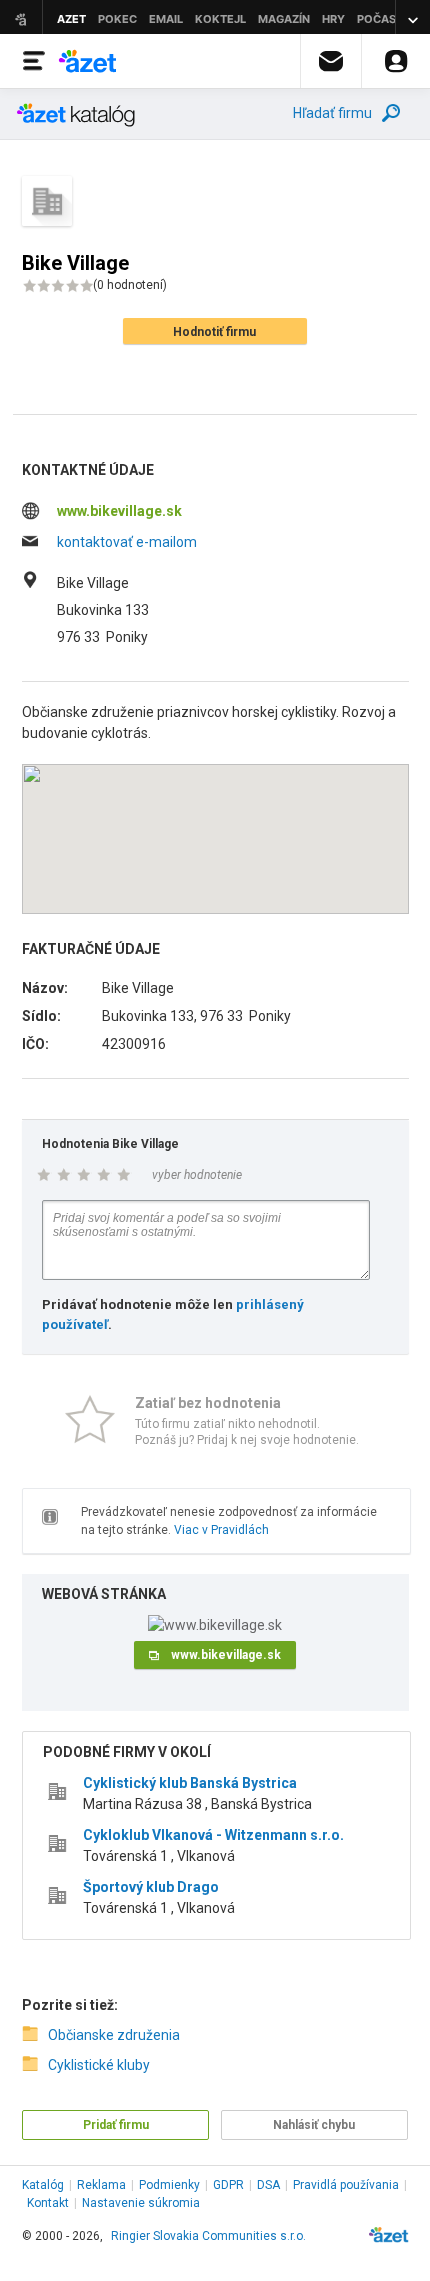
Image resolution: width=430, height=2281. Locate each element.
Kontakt (48, 2203)
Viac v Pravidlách (221, 1530)
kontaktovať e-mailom (127, 542)
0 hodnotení (130, 285)
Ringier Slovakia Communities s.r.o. (208, 2236)
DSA (268, 2185)
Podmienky (169, 2185)
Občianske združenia (114, 2035)
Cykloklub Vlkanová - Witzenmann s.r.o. (213, 1835)
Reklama (101, 2185)
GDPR (228, 2185)
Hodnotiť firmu (214, 332)
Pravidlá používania (346, 2185)
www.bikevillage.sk (119, 511)
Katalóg (43, 2185)
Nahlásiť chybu (314, 2125)
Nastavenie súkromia (141, 2203)
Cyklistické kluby (99, 2065)
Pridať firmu (116, 2125)
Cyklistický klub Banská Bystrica (190, 1783)
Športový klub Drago (151, 1887)
